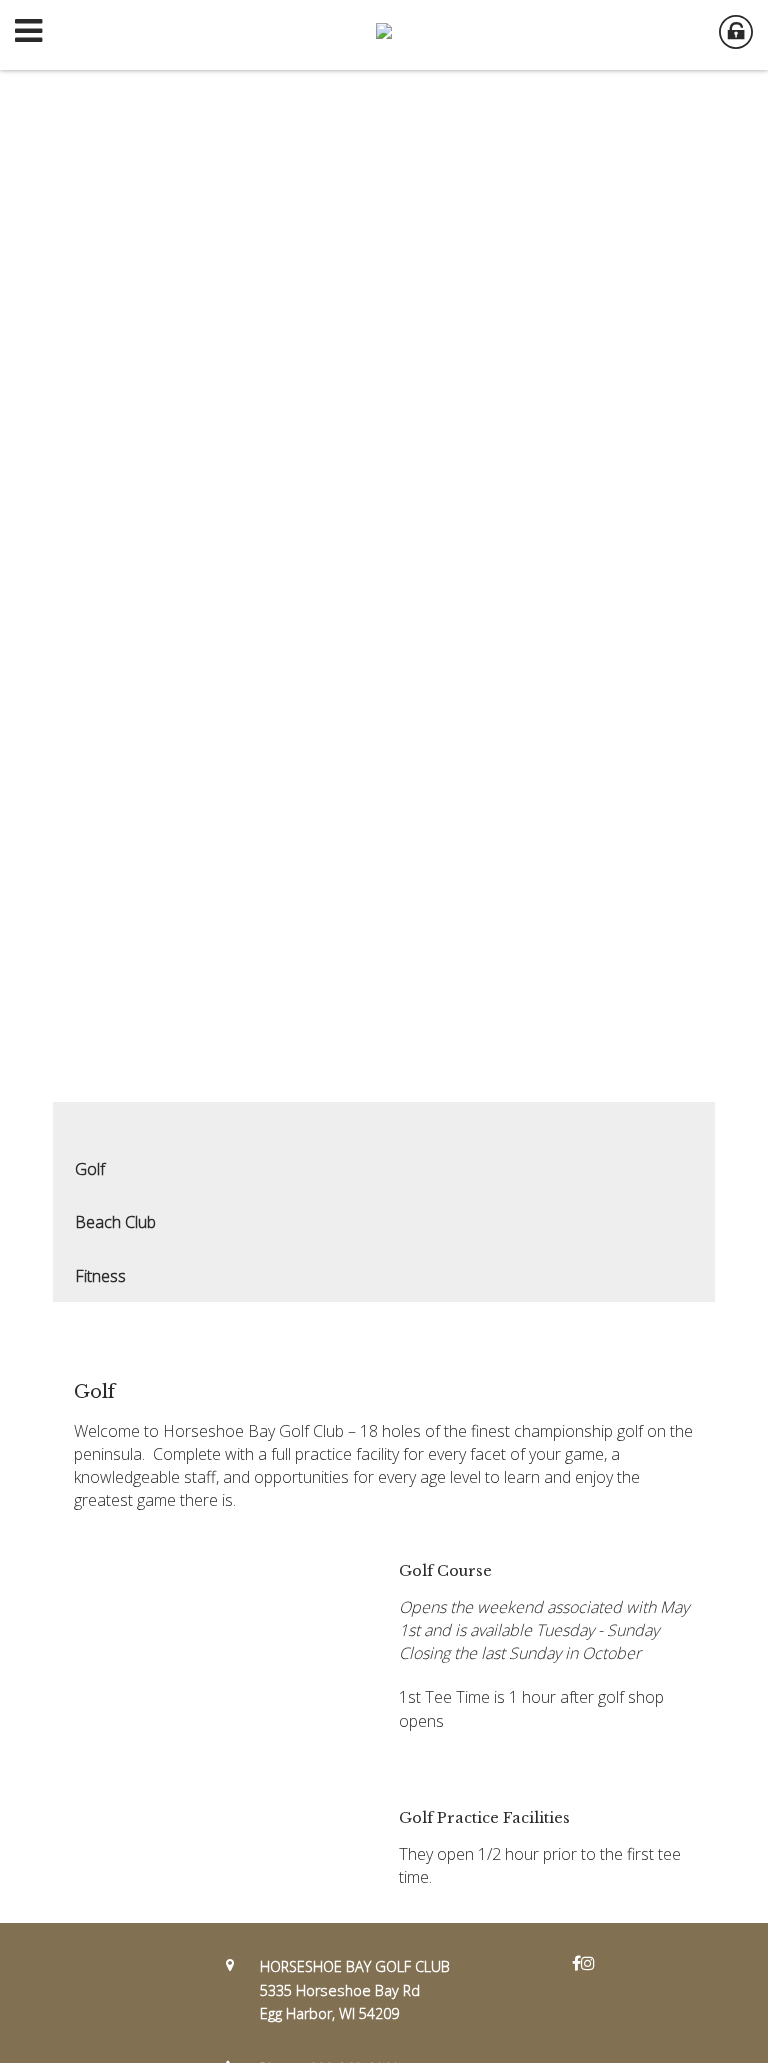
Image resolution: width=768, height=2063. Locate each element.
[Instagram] (588, 1963)
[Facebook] (576, 1963)
